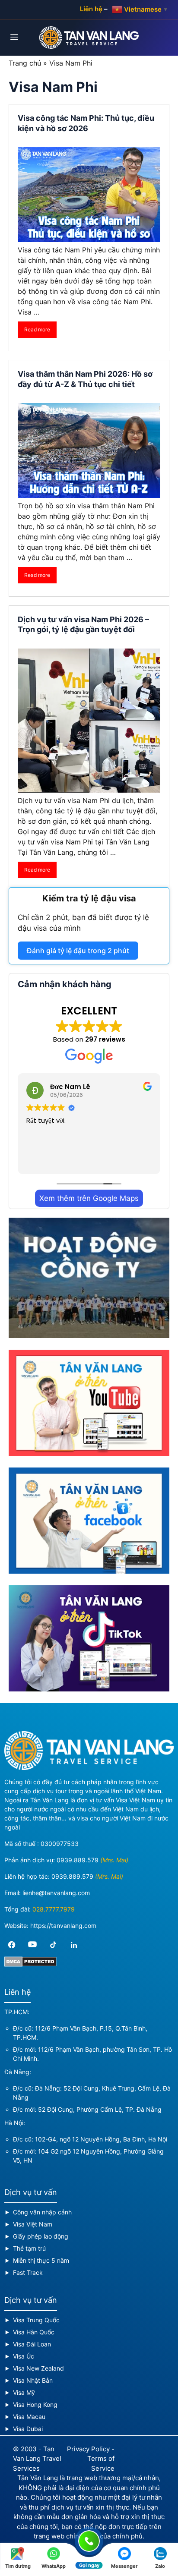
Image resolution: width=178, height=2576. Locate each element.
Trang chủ (25, 63)
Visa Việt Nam (33, 2224)
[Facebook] (12, 1945)
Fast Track (28, 2272)
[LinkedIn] (74, 1945)
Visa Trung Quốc (36, 2320)
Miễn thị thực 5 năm (41, 2260)
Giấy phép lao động (41, 2236)
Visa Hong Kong (35, 2404)
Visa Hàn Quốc (34, 2332)
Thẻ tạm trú (29, 2248)
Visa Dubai (28, 2429)
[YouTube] (32, 1945)
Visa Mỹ (24, 2392)
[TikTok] (53, 1945)
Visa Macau (29, 2417)
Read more (37, 329)
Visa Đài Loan (32, 2344)
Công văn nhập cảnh (42, 2212)
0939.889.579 (78, 1860)
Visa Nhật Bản (33, 2380)
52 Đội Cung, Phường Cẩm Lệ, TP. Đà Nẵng (100, 2109)
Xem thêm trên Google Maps (89, 1198)
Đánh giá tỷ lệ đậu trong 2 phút (78, 951)
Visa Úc (24, 2356)
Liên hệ (91, 9)
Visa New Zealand (38, 2368)
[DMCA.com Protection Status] (30, 1964)
